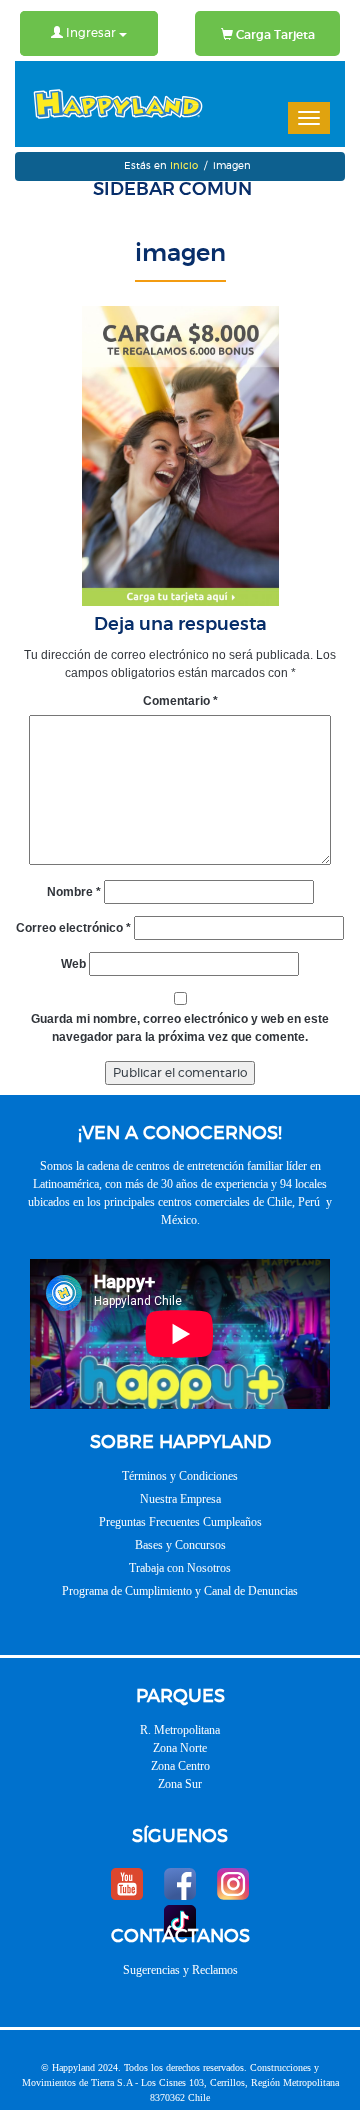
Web (73, 964)
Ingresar (91, 33)
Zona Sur (180, 1784)
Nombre (74, 892)
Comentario (180, 701)
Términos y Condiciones (180, 1476)
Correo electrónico (73, 928)
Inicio (184, 166)
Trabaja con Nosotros (180, 1568)
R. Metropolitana (180, 1730)
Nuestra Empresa (180, 1499)
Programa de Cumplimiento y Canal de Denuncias (180, 1591)
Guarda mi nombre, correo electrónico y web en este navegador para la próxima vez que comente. (180, 1028)
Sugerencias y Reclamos (180, 1970)
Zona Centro (180, 1766)
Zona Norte (180, 1748)
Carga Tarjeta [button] (274, 35)
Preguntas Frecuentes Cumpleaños (180, 1522)
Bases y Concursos (180, 1545)
